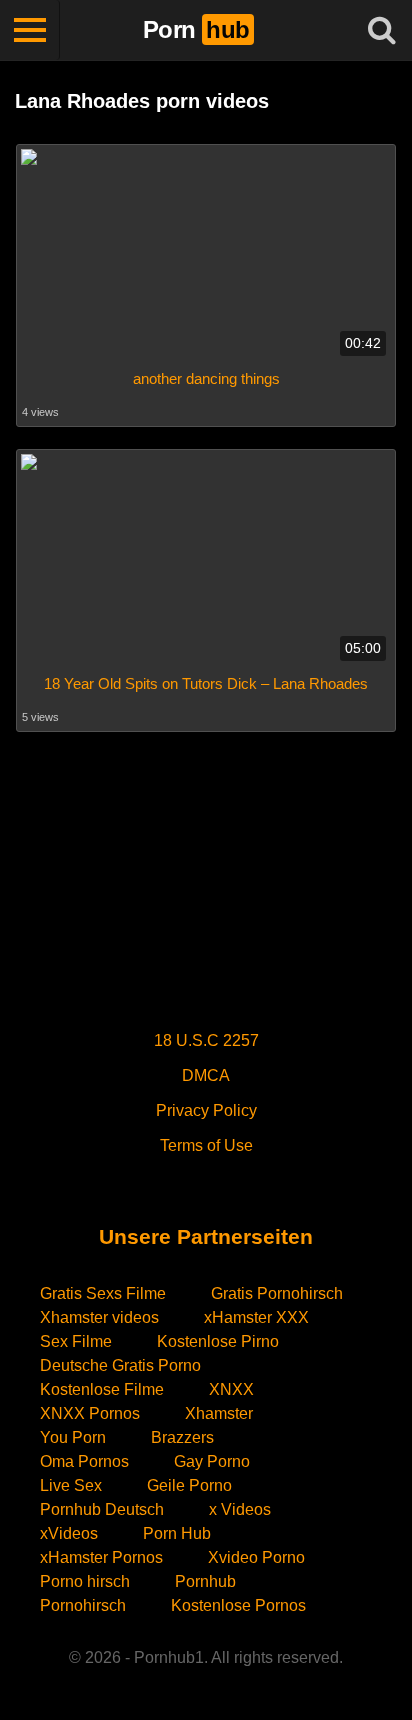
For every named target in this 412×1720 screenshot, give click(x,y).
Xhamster (219, 1413)
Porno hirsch (85, 1581)
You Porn (73, 1437)
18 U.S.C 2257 (206, 1040)
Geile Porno (189, 1485)
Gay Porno (212, 1461)
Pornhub (205, 1581)
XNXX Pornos (90, 1413)
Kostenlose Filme (102, 1389)
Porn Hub (177, 1533)
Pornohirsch (83, 1605)
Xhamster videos (99, 1317)
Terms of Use (206, 1145)
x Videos (240, 1509)
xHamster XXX (256, 1317)
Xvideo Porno (256, 1557)
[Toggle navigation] (30, 30)
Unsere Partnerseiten (206, 1236)
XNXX (231, 1389)
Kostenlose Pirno (218, 1341)
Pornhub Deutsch (102, 1509)
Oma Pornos (84, 1461)
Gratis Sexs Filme (103, 1293)
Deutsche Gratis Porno (120, 1365)
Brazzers (182, 1437)
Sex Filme (76, 1341)
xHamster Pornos (101, 1557)
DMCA (206, 1075)
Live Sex (71, 1485)
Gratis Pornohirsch (277, 1293)
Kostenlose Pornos (238, 1605)
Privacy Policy (206, 1110)
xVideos (69, 1533)
